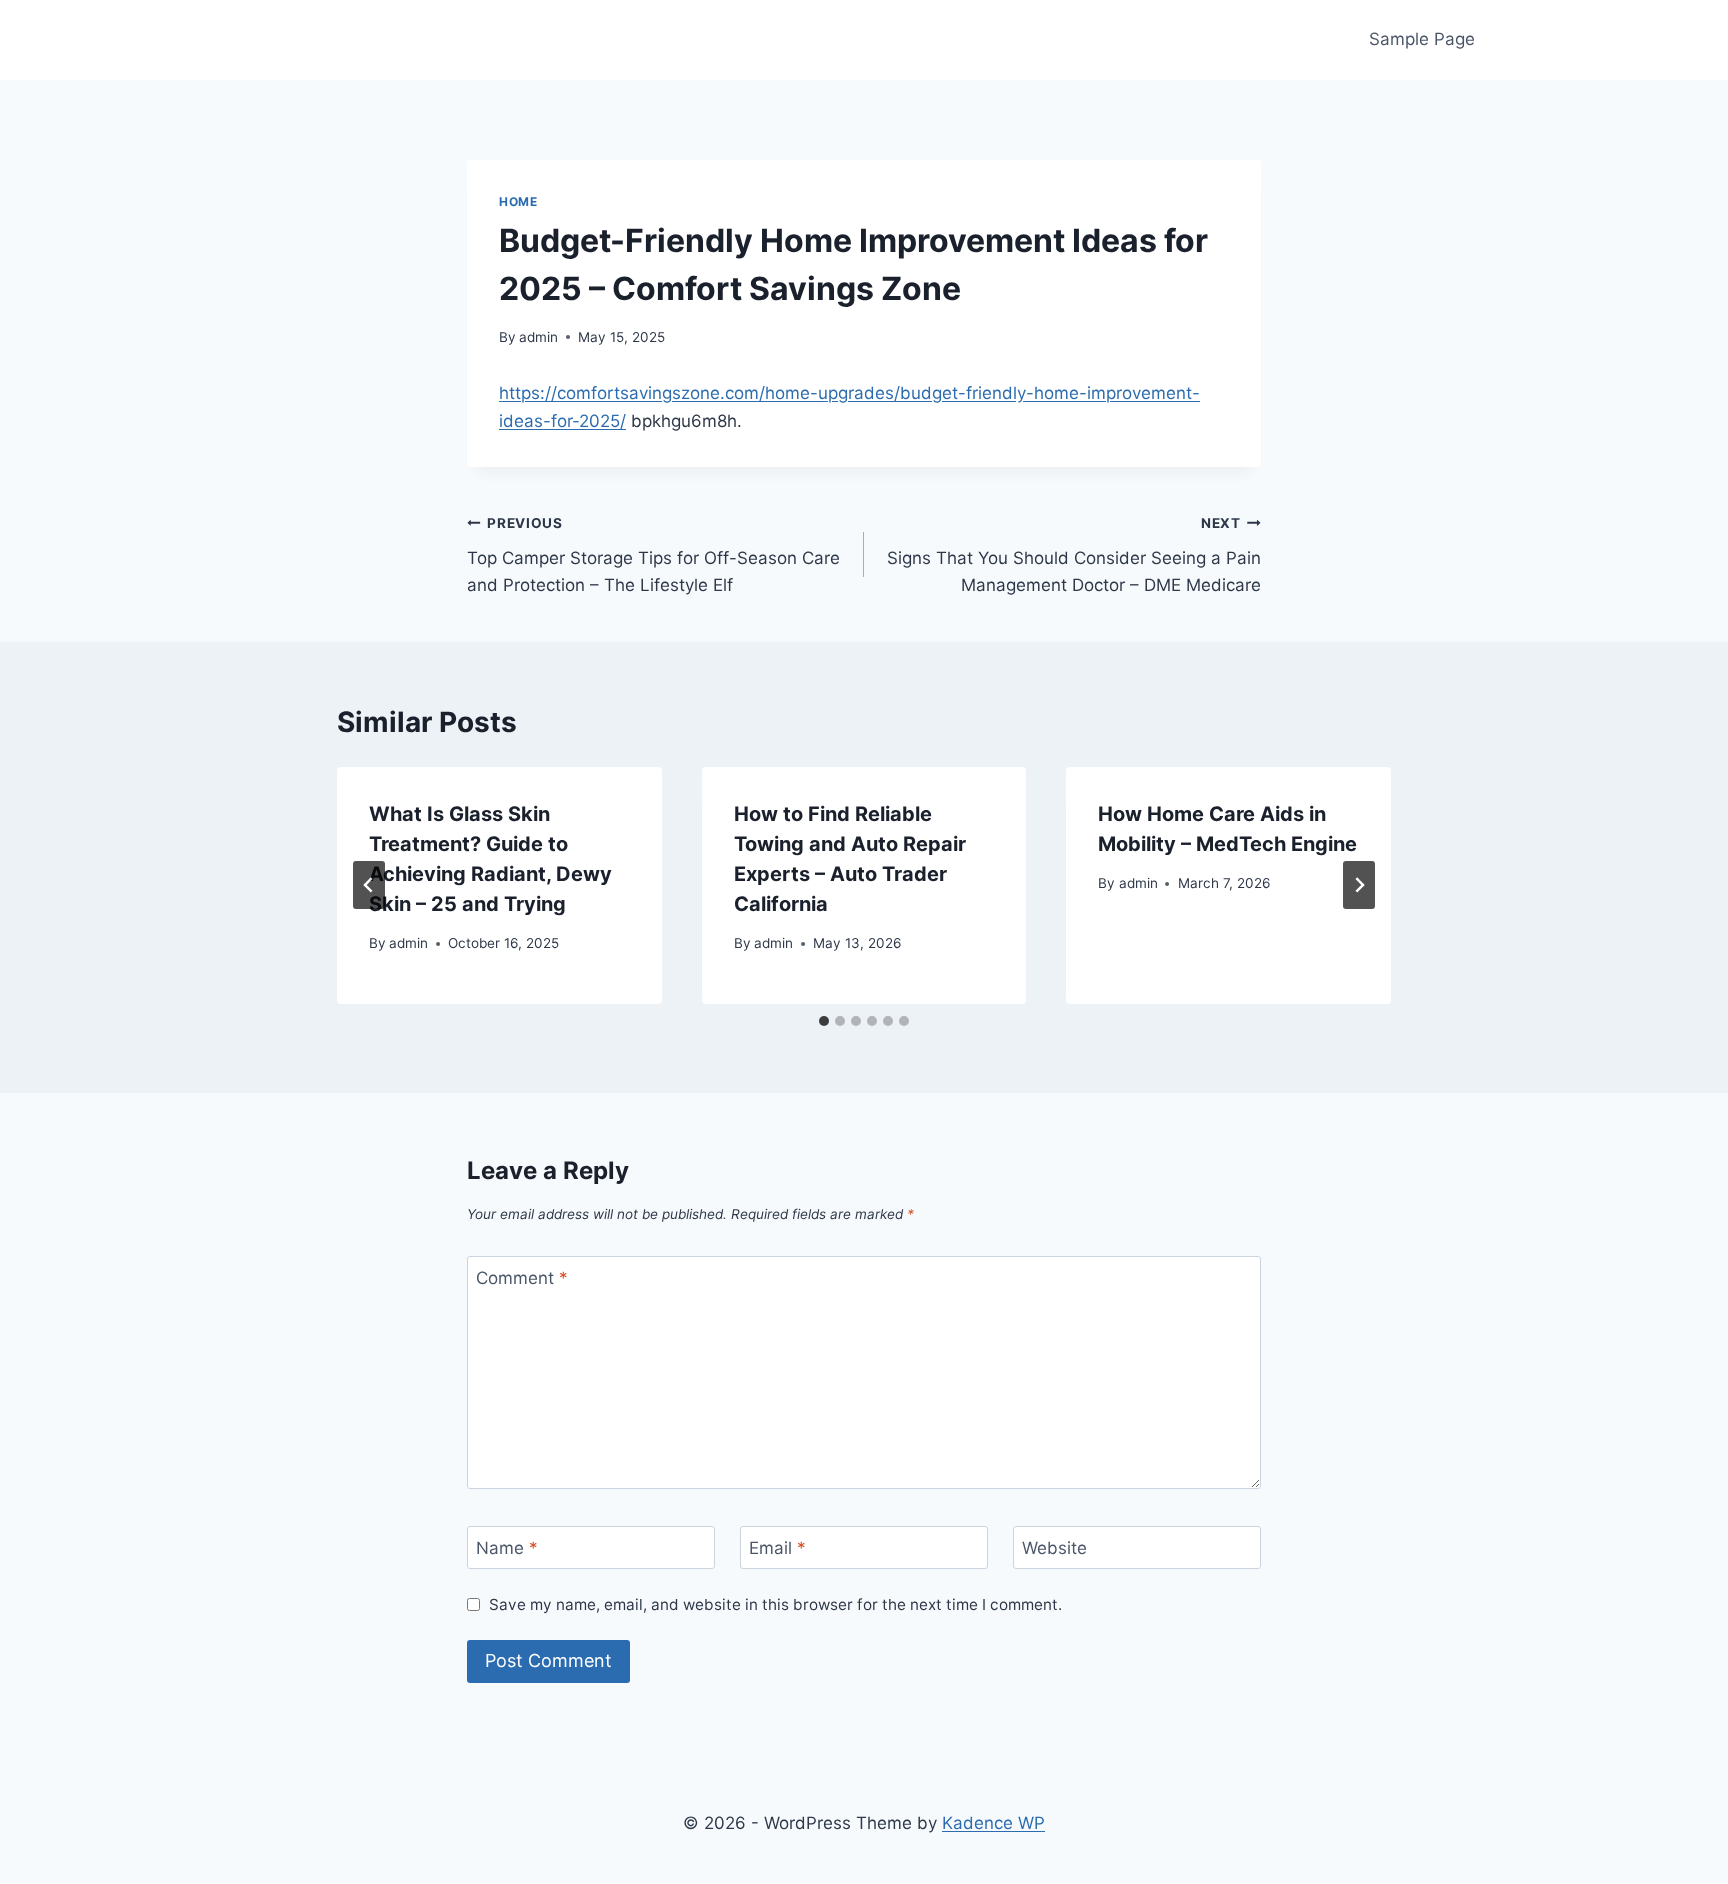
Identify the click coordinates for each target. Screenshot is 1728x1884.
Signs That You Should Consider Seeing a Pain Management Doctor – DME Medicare (1074, 555)
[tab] (824, 1021)
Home (518, 201)
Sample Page (1422, 39)
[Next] (1359, 885)
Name (507, 1548)
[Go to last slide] (369, 885)
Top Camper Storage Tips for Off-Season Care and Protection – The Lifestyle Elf (653, 555)
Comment (522, 1278)
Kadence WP (993, 1823)
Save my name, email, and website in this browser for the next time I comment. (775, 1604)
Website (1054, 1548)
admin (538, 337)
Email (777, 1548)
